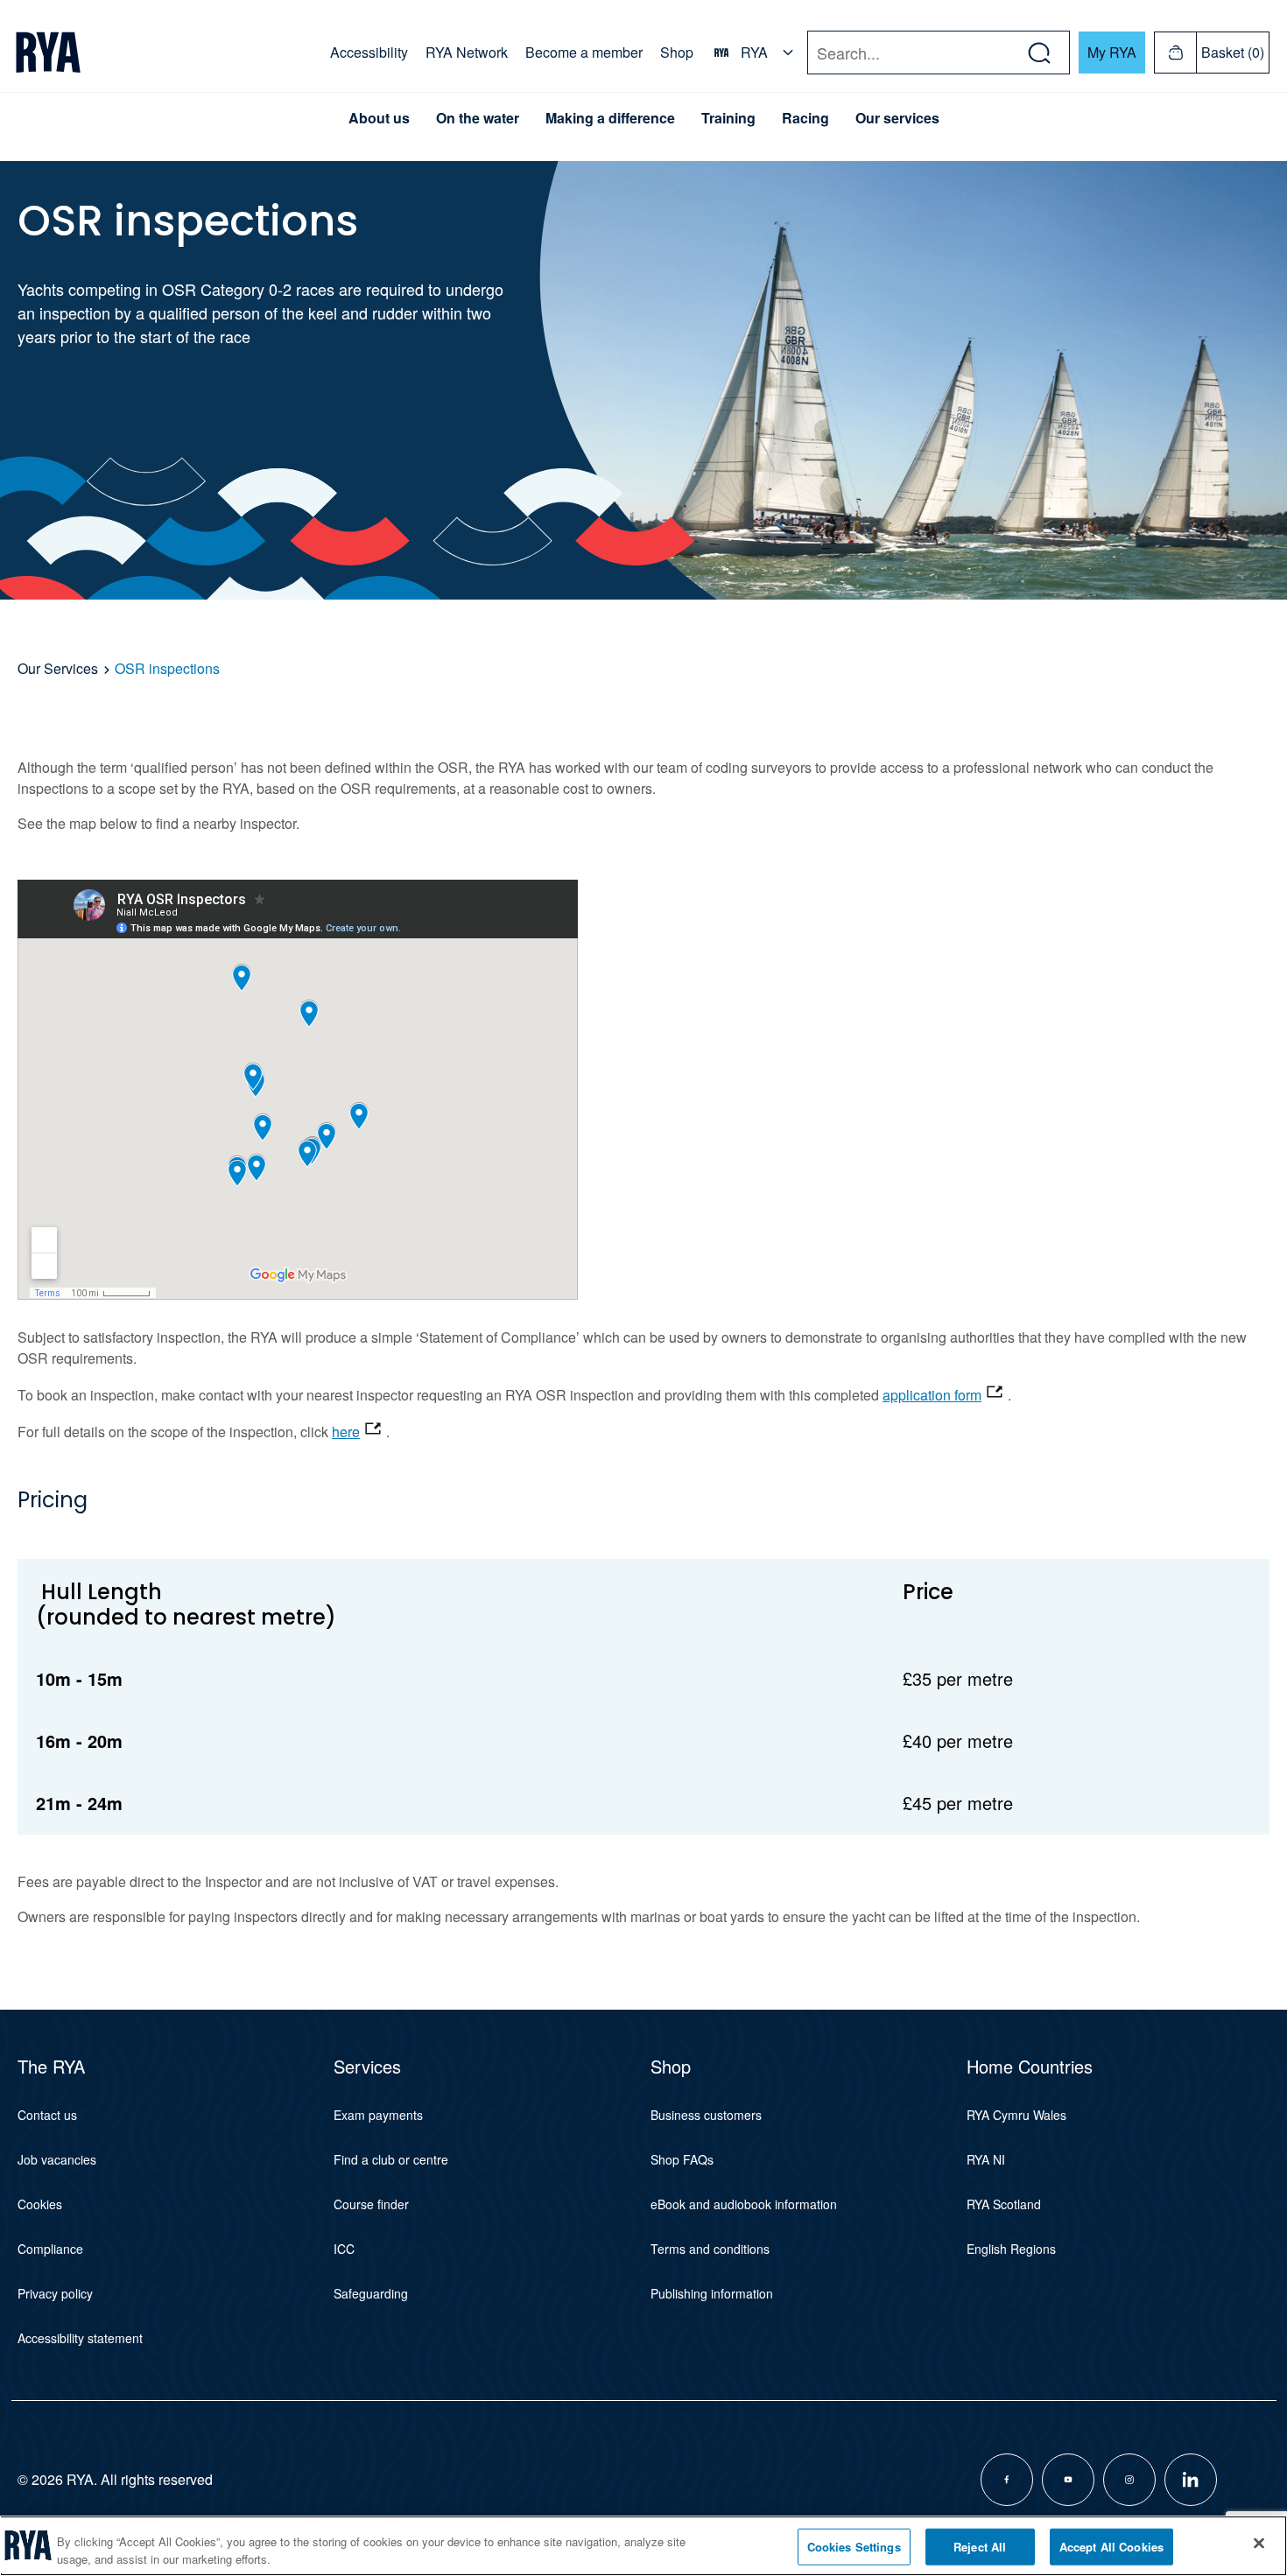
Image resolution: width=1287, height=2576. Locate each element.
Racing (805, 118)
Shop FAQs (682, 2159)
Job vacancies (57, 2159)
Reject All (980, 2547)
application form (932, 1395)
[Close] (1259, 2544)
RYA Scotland (1004, 2204)
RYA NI (986, 2159)
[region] (643, 2546)
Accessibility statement (80, 2338)
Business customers (706, 2115)
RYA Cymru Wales (1016, 2115)
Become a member (584, 52)
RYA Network (467, 52)
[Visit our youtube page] (1068, 2480)
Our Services (58, 668)
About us (379, 118)
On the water (478, 118)
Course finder (371, 2204)
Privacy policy (55, 2293)
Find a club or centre (391, 2159)
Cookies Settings (854, 2547)
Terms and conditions (710, 2249)
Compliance (50, 2249)
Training (728, 118)
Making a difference (610, 118)
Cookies (40, 2204)
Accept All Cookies (1111, 2547)
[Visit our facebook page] (1007, 2480)
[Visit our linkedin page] (1191, 2480)
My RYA (1112, 52)
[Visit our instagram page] (1129, 2480)
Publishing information (712, 2293)
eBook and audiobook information (744, 2204)
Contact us (47, 2115)
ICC (344, 2249)
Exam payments (378, 2115)
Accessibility (369, 52)
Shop (677, 52)
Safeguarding (371, 2293)
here (346, 1432)
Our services (897, 118)
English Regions (1011, 2249)
